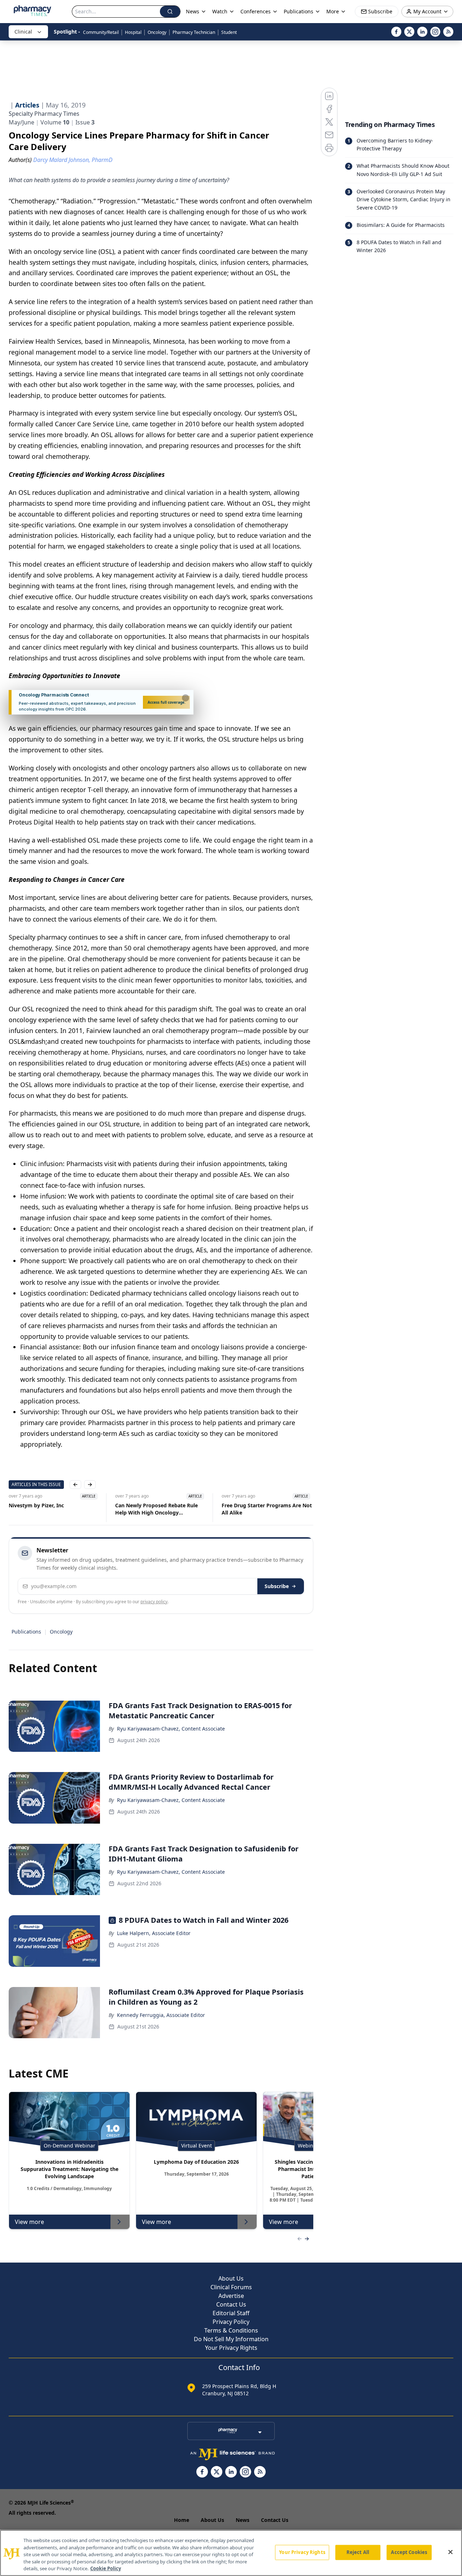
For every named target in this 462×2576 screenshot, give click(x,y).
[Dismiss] (186, 698)
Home (182, 2520)
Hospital (133, 32)
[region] (231, 2553)
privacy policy (154, 1602)
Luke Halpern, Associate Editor (154, 1933)
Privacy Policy (231, 2322)
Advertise (231, 2296)
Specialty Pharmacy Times (44, 114)
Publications (26, 1632)
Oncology (157, 32)
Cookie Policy (106, 2568)
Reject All (358, 2552)
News (243, 2520)
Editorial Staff (231, 2313)
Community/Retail (101, 32)
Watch (220, 11)
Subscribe (277, 1586)
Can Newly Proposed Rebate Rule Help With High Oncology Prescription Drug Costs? (156, 1509)
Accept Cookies (409, 2552)
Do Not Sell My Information (231, 2339)
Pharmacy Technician (194, 32)
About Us (231, 2278)
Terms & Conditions (231, 2330)
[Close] (450, 2552)
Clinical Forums (231, 2287)
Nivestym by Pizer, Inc (36, 1505)
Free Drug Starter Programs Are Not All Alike (267, 1509)
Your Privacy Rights (231, 2348)
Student (229, 32)
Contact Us (231, 2304)
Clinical (23, 32)
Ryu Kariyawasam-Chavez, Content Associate (171, 1729)
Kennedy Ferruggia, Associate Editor (161, 2015)
